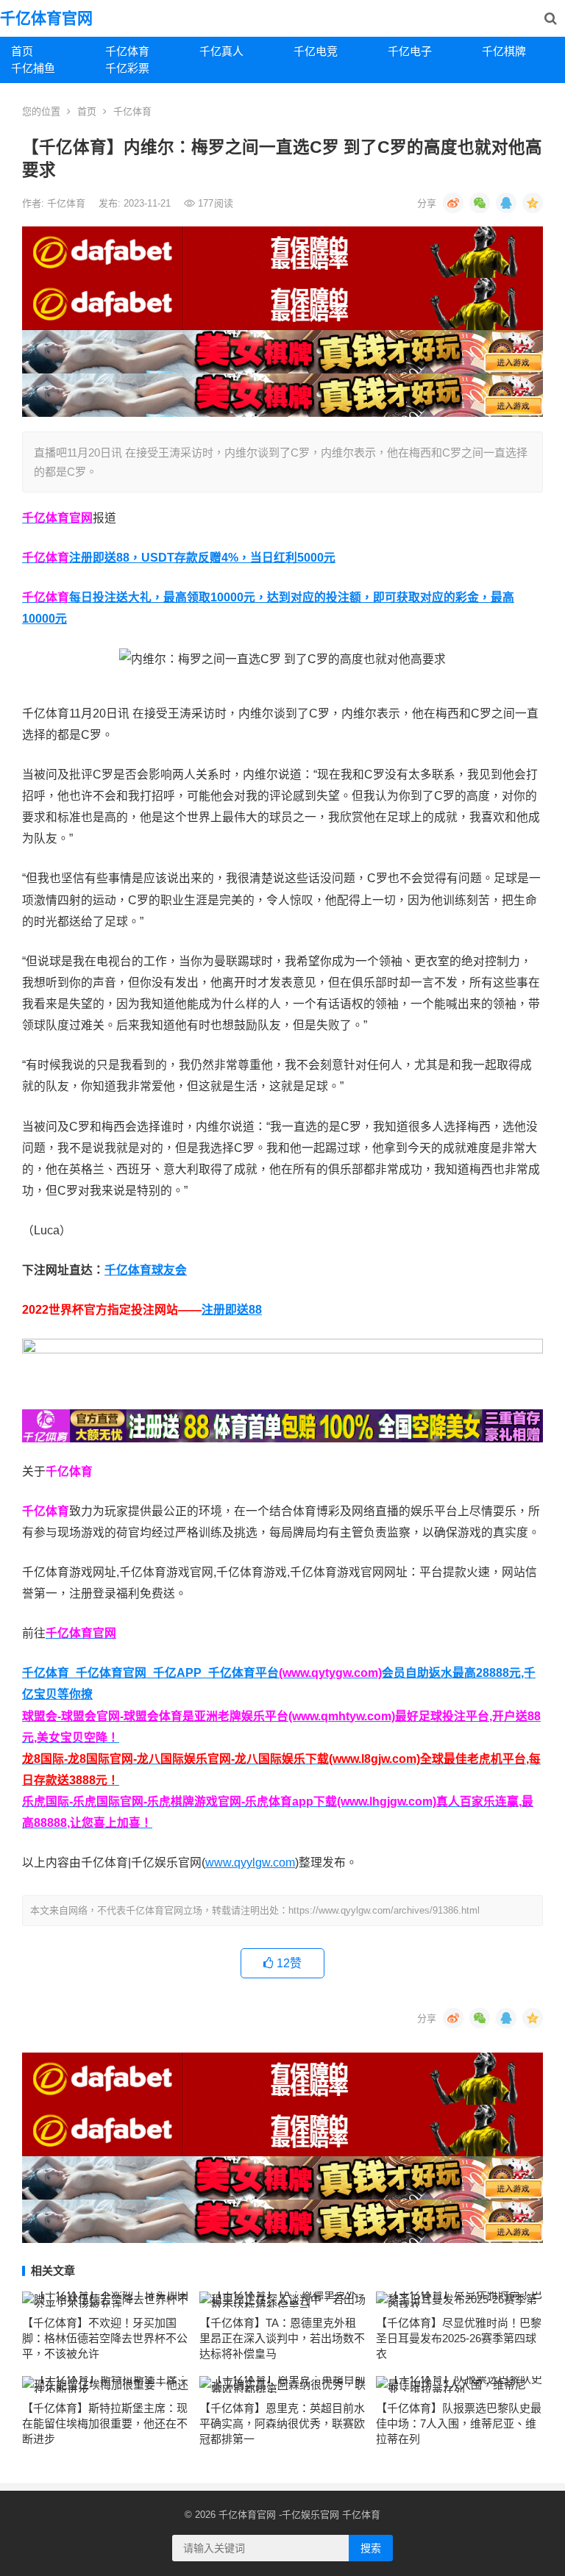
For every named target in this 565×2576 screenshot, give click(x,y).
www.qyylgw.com (250, 1863)
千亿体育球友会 (146, 1270)
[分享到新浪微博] (453, 203)
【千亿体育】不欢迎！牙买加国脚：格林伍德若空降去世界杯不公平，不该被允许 (105, 2338)
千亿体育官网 (46, 18)
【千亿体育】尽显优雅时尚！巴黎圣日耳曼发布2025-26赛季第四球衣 (459, 2338)
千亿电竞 (316, 51)
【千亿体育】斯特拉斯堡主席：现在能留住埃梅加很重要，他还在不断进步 (105, 2423)
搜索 (371, 2548)
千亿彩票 (127, 68)
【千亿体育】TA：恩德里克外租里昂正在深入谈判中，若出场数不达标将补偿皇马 (282, 2338)
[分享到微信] (480, 203)
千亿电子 (410, 51)
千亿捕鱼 (33, 68)
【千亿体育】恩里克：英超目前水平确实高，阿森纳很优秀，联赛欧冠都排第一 (282, 2423)
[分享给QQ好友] (506, 203)
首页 (22, 51)
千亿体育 (127, 51)
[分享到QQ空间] (533, 203)
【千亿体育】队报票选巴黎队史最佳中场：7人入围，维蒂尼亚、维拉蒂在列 (459, 2423)
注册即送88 (232, 1310)
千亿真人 (221, 51)
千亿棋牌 (504, 51)
